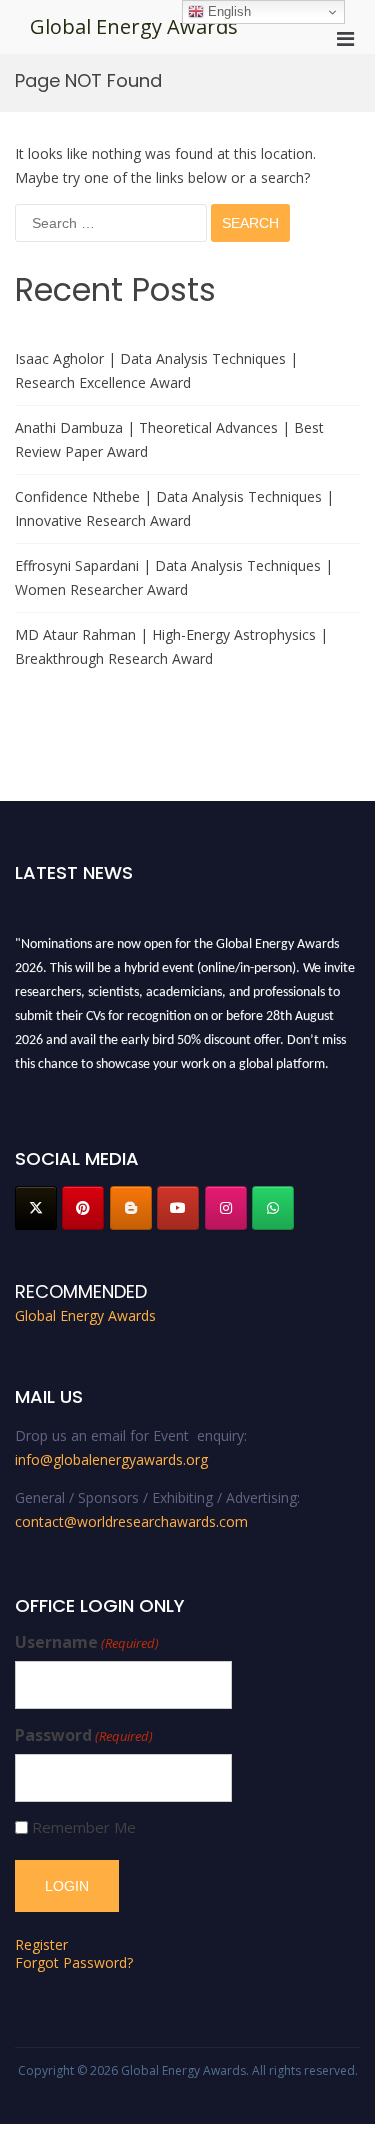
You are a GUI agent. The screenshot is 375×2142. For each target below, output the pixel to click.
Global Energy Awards (134, 26)
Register (41, 1944)
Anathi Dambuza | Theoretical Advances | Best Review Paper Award (169, 439)
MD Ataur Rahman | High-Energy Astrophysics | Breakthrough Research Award (171, 646)
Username (87, 1642)
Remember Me (84, 1827)
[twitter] (36, 1208)
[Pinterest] (83, 1208)
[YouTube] (178, 1208)
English (227, 11)
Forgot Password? (74, 1962)
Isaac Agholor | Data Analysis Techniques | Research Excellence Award (156, 370)
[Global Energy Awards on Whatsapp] (273, 1208)
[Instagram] (226, 1208)
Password (84, 1735)
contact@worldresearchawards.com (131, 1521)
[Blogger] (131, 1208)
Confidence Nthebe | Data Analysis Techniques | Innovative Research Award (174, 508)
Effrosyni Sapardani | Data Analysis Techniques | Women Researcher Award (174, 577)
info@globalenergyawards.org (111, 1459)
